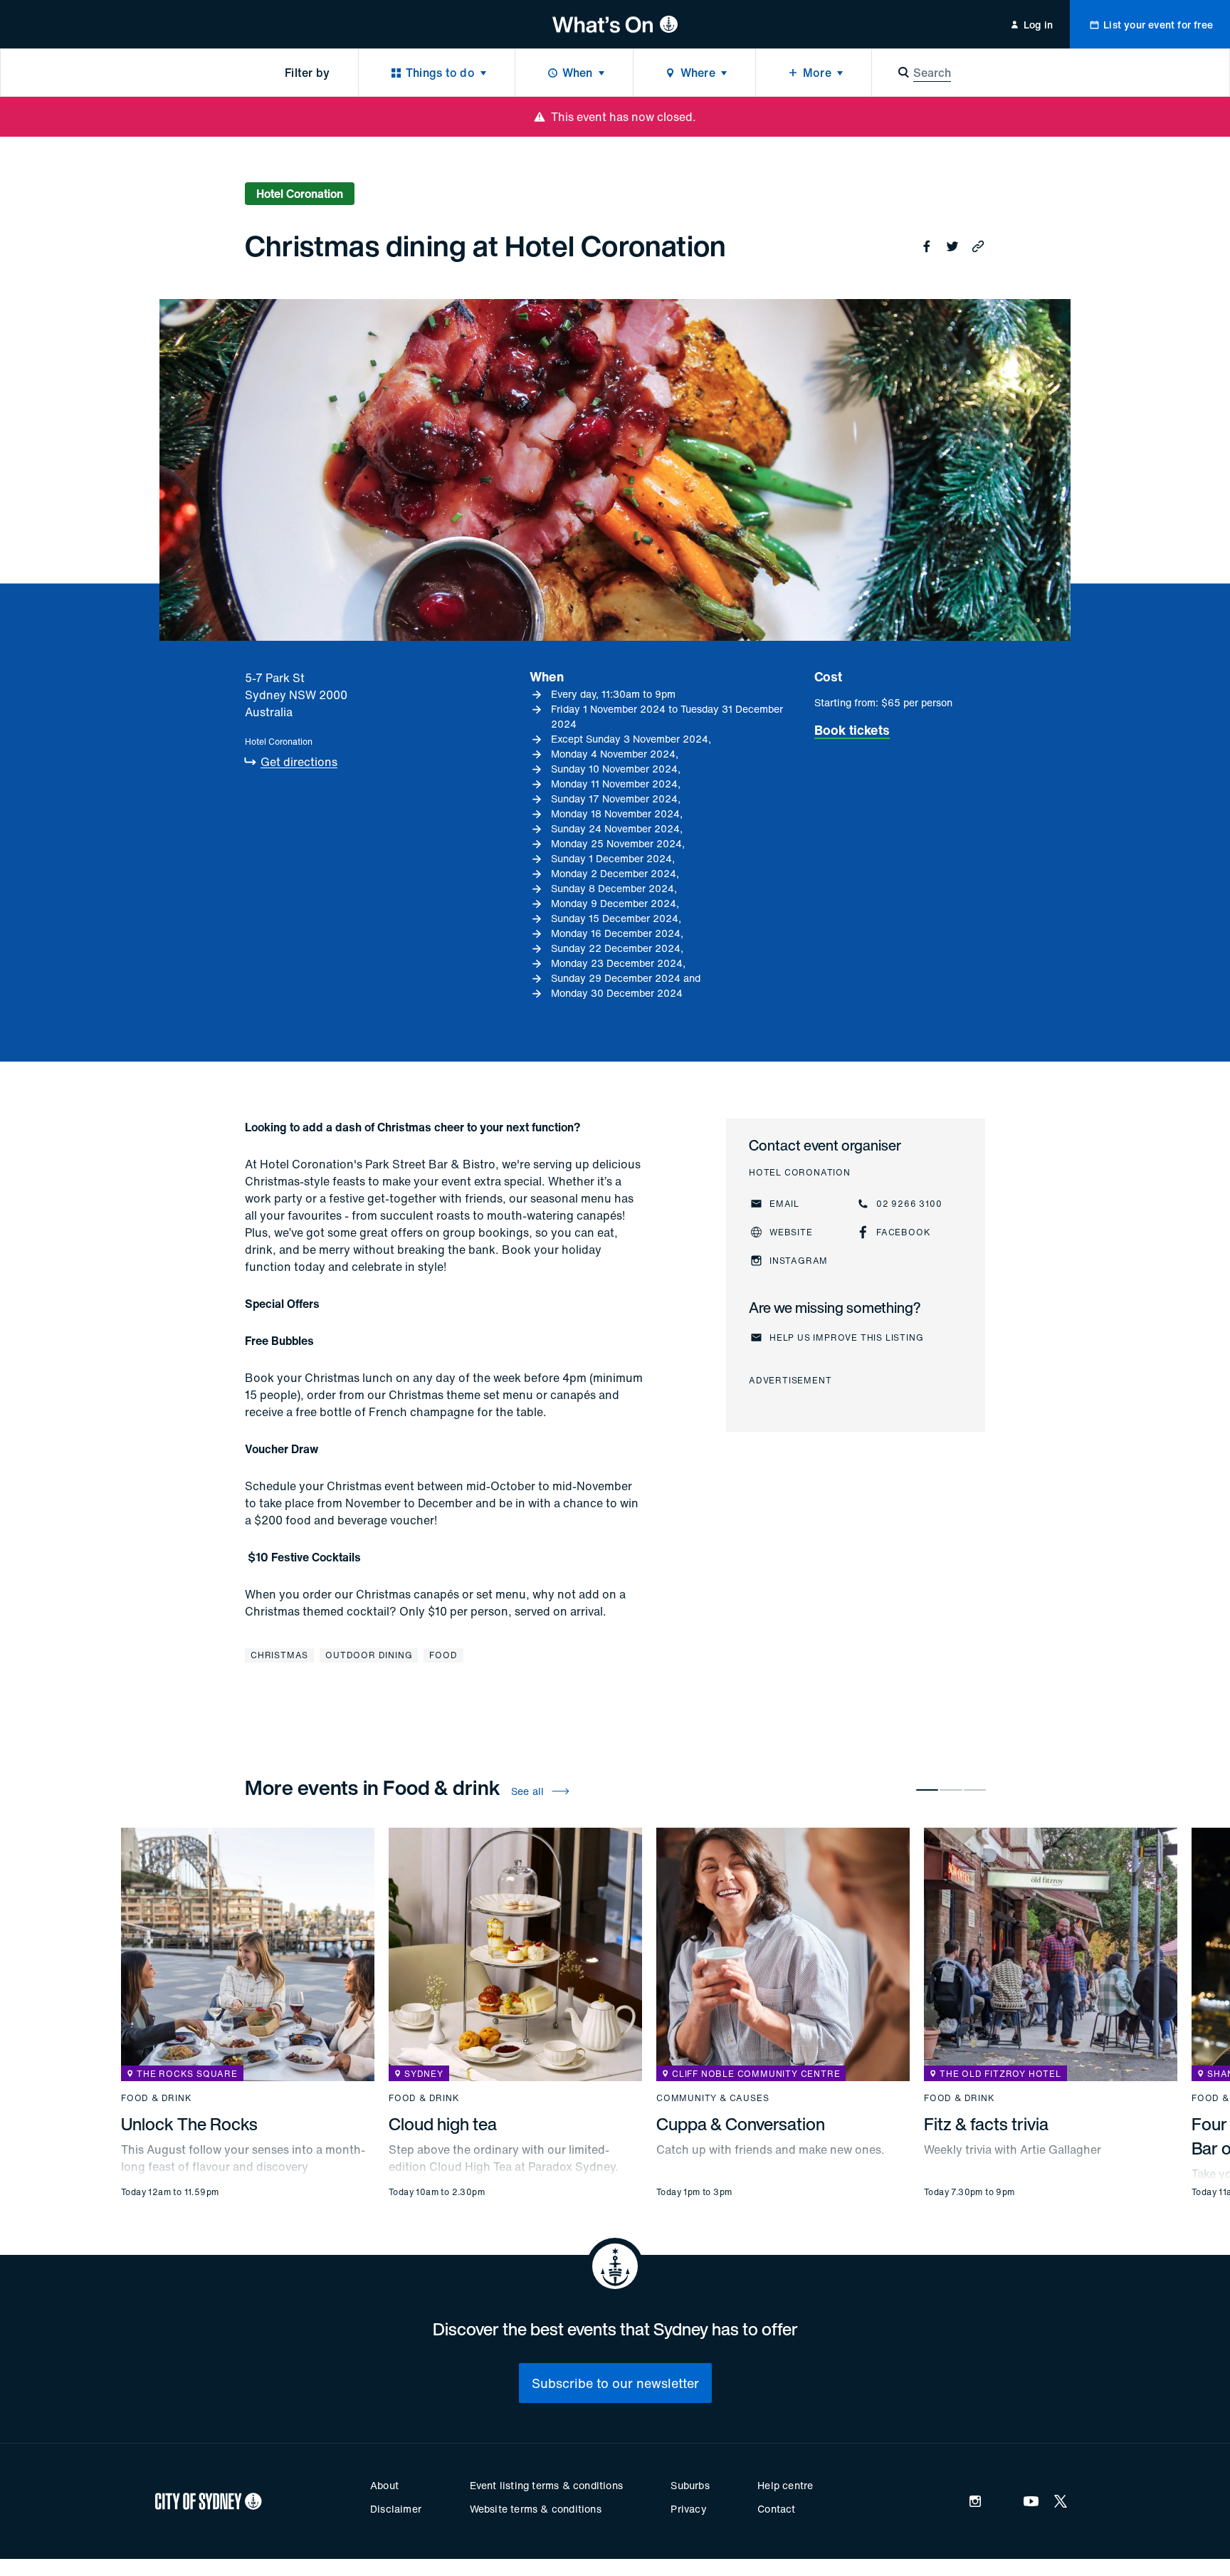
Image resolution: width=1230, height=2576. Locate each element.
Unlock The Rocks (189, 2124)
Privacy (688, 2509)
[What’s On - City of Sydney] (615, 24)
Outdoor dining (369, 1655)
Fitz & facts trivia (986, 2124)
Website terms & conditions (536, 2509)
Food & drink (157, 2098)
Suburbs (690, 2485)
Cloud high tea (443, 2124)
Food (443, 1655)
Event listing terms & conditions (546, 2485)
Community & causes (713, 2098)
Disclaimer (396, 2509)
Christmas (279, 1655)
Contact (776, 2509)
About (384, 2485)
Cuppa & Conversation (741, 2124)
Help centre (785, 2485)
